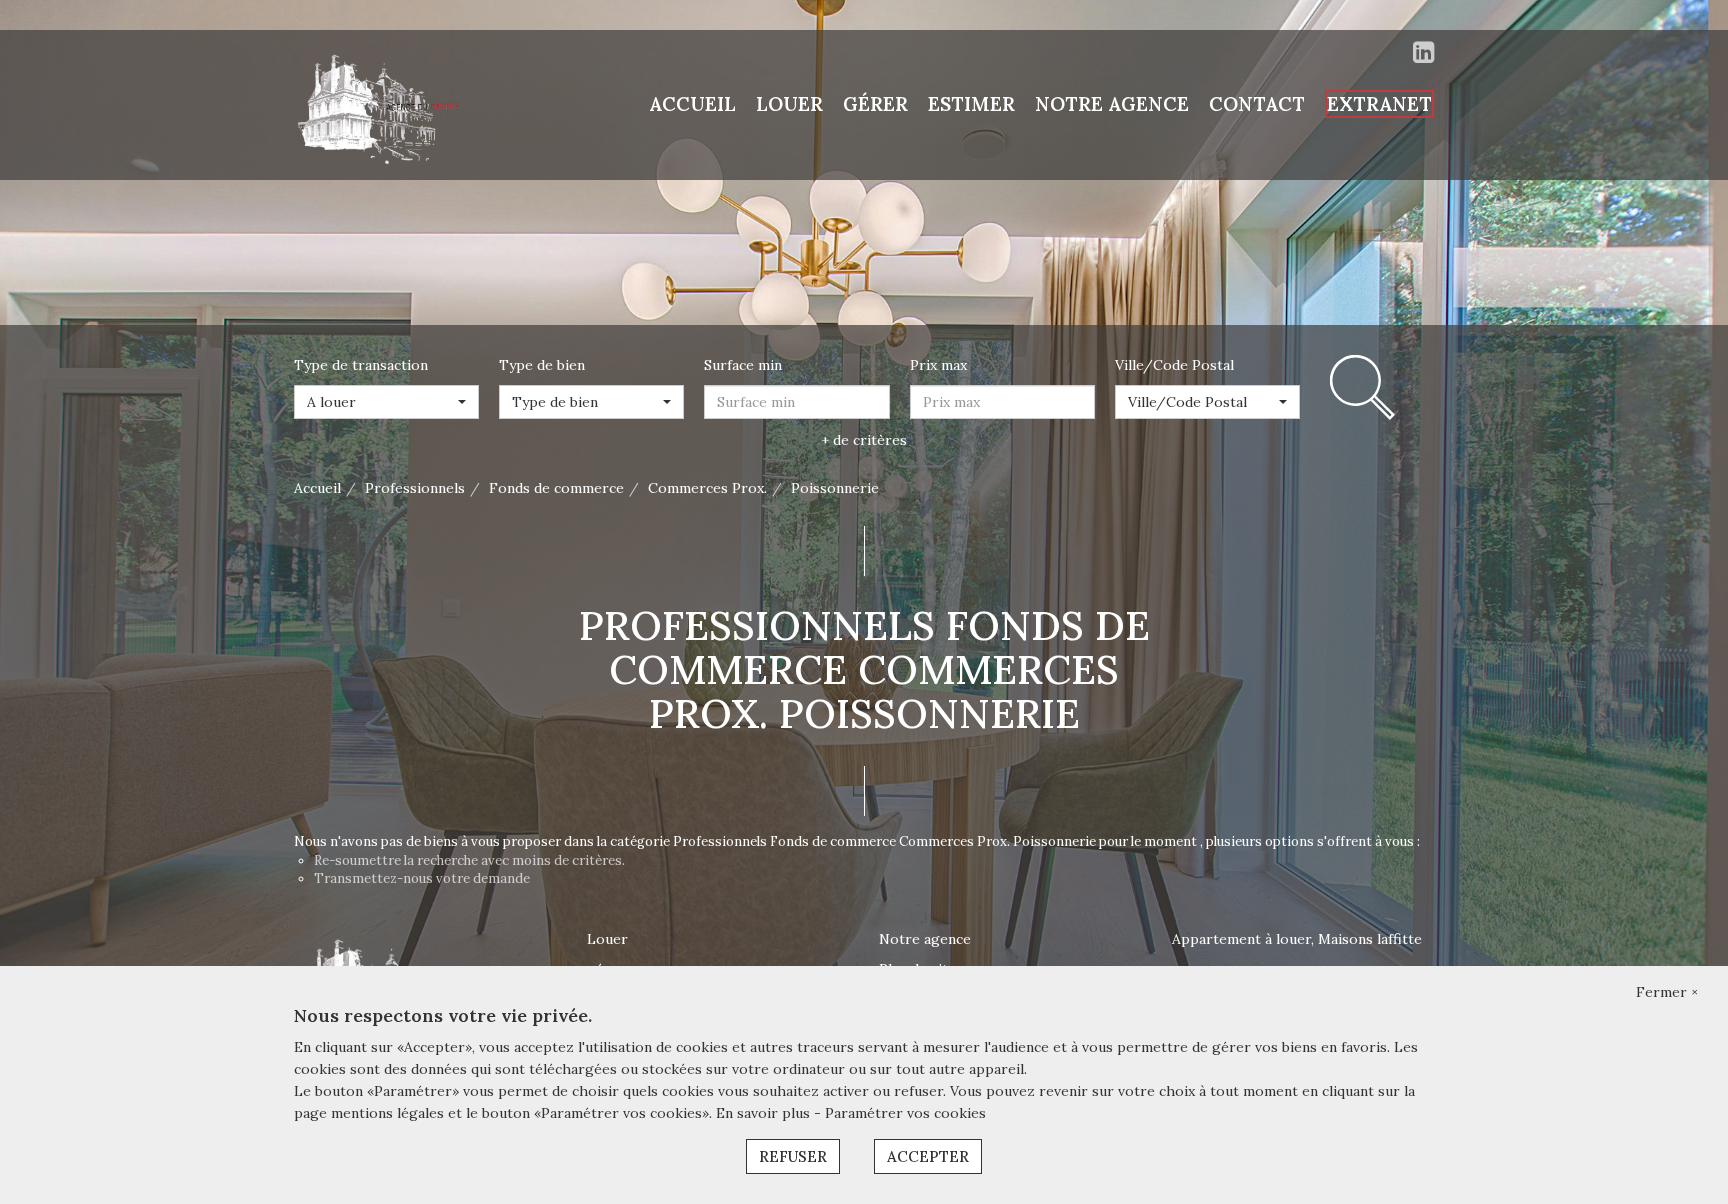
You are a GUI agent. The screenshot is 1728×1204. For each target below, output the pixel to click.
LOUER (789, 104)
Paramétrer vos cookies (905, 1113)
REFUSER (793, 1156)
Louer (607, 939)
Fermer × (1667, 992)
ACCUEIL (692, 104)
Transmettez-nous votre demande (422, 878)
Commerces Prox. (707, 488)
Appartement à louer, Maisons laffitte (1297, 939)
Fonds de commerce (556, 488)
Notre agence (925, 939)
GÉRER (875, 104)
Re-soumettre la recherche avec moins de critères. (469, 860)
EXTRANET (1379, 104)
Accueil (317, 488)
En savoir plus (765, 1113)
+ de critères (864, 440)
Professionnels (415, 488)
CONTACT (1257, 104)
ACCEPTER (928, 1156)
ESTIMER (971, 104)
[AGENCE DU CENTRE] (383, 104)
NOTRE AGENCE (1112, 104)
